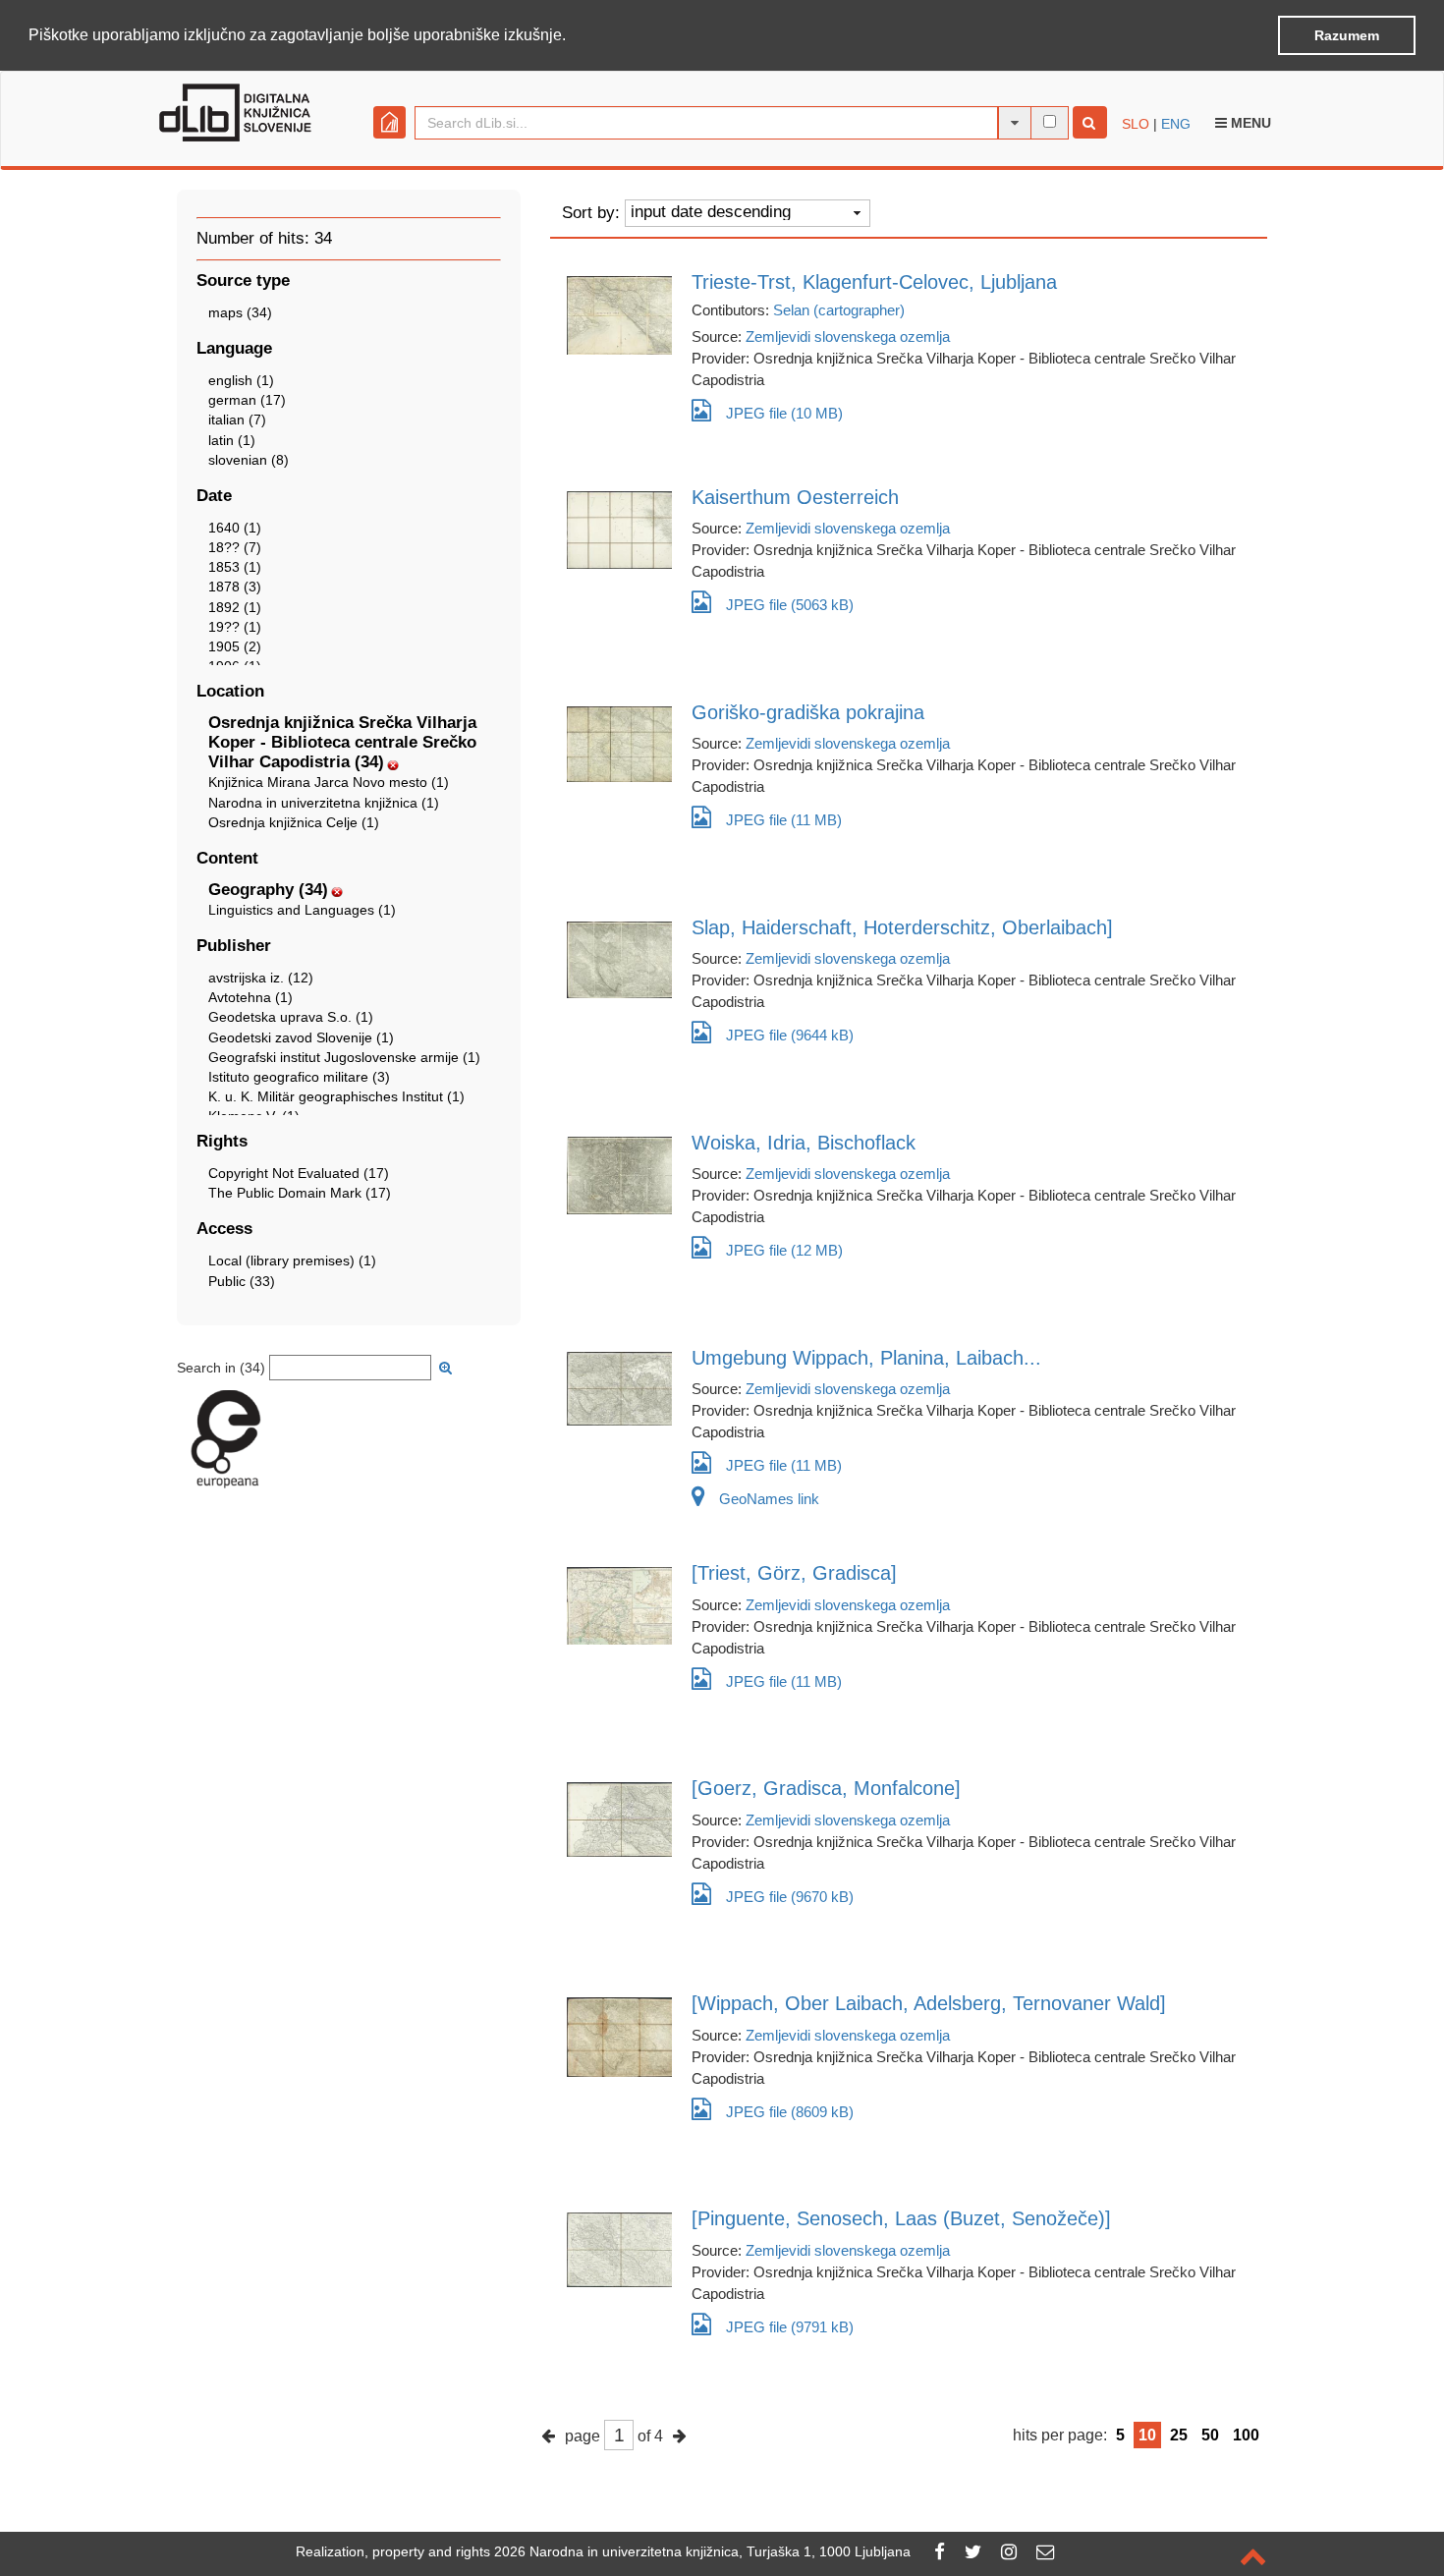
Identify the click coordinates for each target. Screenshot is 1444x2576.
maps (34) (240, 312)
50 (1210, 2435)
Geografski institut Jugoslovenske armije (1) (344, 1057)
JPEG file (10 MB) (784, 413)
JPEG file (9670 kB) (790, 1897)
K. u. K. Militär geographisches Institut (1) (336, 1096)
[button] (573, 36)
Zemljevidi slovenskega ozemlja (848, 336)
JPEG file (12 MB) (784, 1250)
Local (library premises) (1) (292, 1260)
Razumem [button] (1347, 35)
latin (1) (232, 440)
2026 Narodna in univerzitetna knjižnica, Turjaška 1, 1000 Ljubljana (702, 2551)
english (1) (241, 380)
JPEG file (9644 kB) (790, 1035)
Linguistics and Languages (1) (302, 910)
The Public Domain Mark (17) (300, 1193)
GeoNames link (769, 1499)
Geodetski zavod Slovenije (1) (301, 1037)
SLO (1136, 124)
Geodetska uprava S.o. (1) (291, 1017)
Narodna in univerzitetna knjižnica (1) (324, 803)
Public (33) (242, 1281)
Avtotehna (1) (250, 997)
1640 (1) (235, 528)
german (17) (247, 400)
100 (1246, 2435)
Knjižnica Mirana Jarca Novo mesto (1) (329, 782)
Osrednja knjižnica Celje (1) (294, 822)
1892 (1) (235, 607)
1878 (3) (235, 587)
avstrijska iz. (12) (261, 978)
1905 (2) (235, 646)
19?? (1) (235, 627)
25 (1179, 2435)
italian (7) (237, 420)
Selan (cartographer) (839, 310)
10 (1147, 2435)
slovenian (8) (249, 460)
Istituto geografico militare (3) (299, 1077)
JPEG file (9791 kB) (790, 2327)
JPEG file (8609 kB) (790, 2112)
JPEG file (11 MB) (784, 820)
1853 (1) (235, 567)
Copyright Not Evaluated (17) (299, 1173)
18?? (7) (235, 547)
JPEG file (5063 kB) (790, 605)
